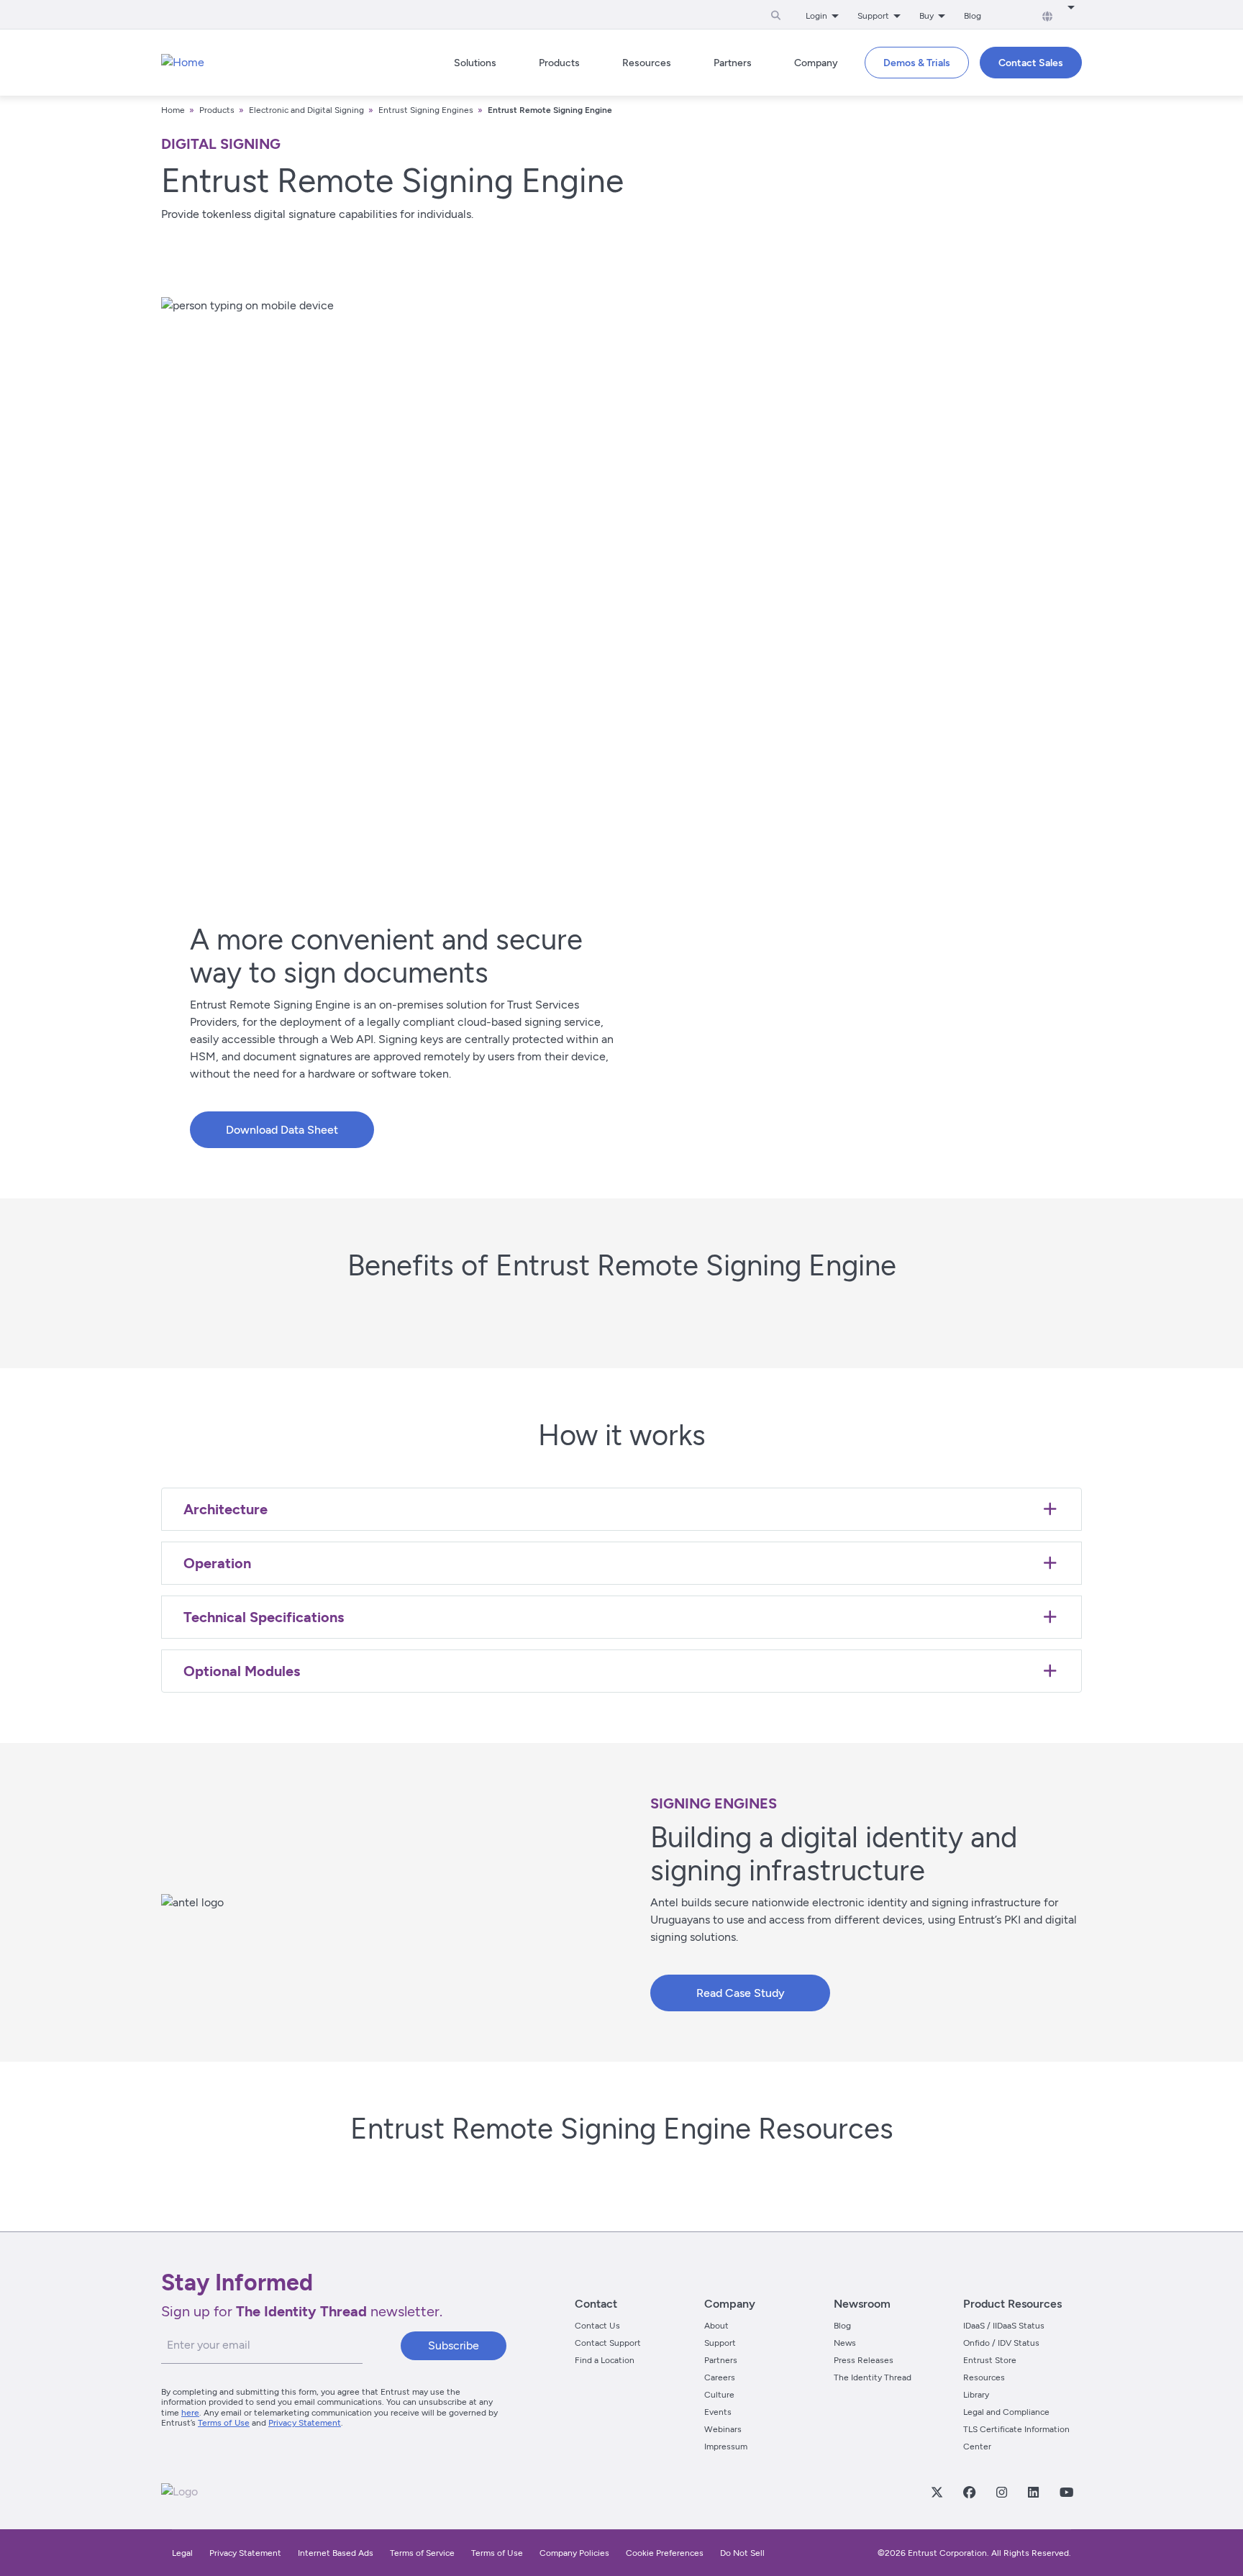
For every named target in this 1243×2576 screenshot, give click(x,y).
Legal (182, 2553)
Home (173, 110)
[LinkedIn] (1033, 2492)
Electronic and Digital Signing (306, 110)
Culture (719, 2395)
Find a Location (605, 2360)
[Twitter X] (937, 2492)
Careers (720, 2377)
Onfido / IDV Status (1001, 2343)
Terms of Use (224, 2423)
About (716, 2326)
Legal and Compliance (1006, 2412)
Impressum (726, 2447)
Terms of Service (422, 2553)
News (845, 2343)
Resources (984, 2377)
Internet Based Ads (336, 2553)
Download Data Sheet (282, 1130)
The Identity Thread (873, 2377)
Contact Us (597, 2326)
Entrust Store (990, 2360)
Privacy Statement (305, 2423)
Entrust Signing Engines (426, 110)
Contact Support (608, 2343)
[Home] (183, 63)
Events (718, 2412)
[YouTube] (1066, 2492)
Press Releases (864, 2360)
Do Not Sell (742, 2553)
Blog (973, 16)
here (190, 2413)
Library (976, 2395)
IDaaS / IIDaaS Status (1004, 2326)
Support (720, 2343)
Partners (721, 2360)
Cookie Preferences (665, 2553)
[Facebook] (969, 2492)
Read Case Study (741, 1993)
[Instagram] (1001, 2492)
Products (217, 110)
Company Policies (574, 2553)
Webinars (723, 2429)
